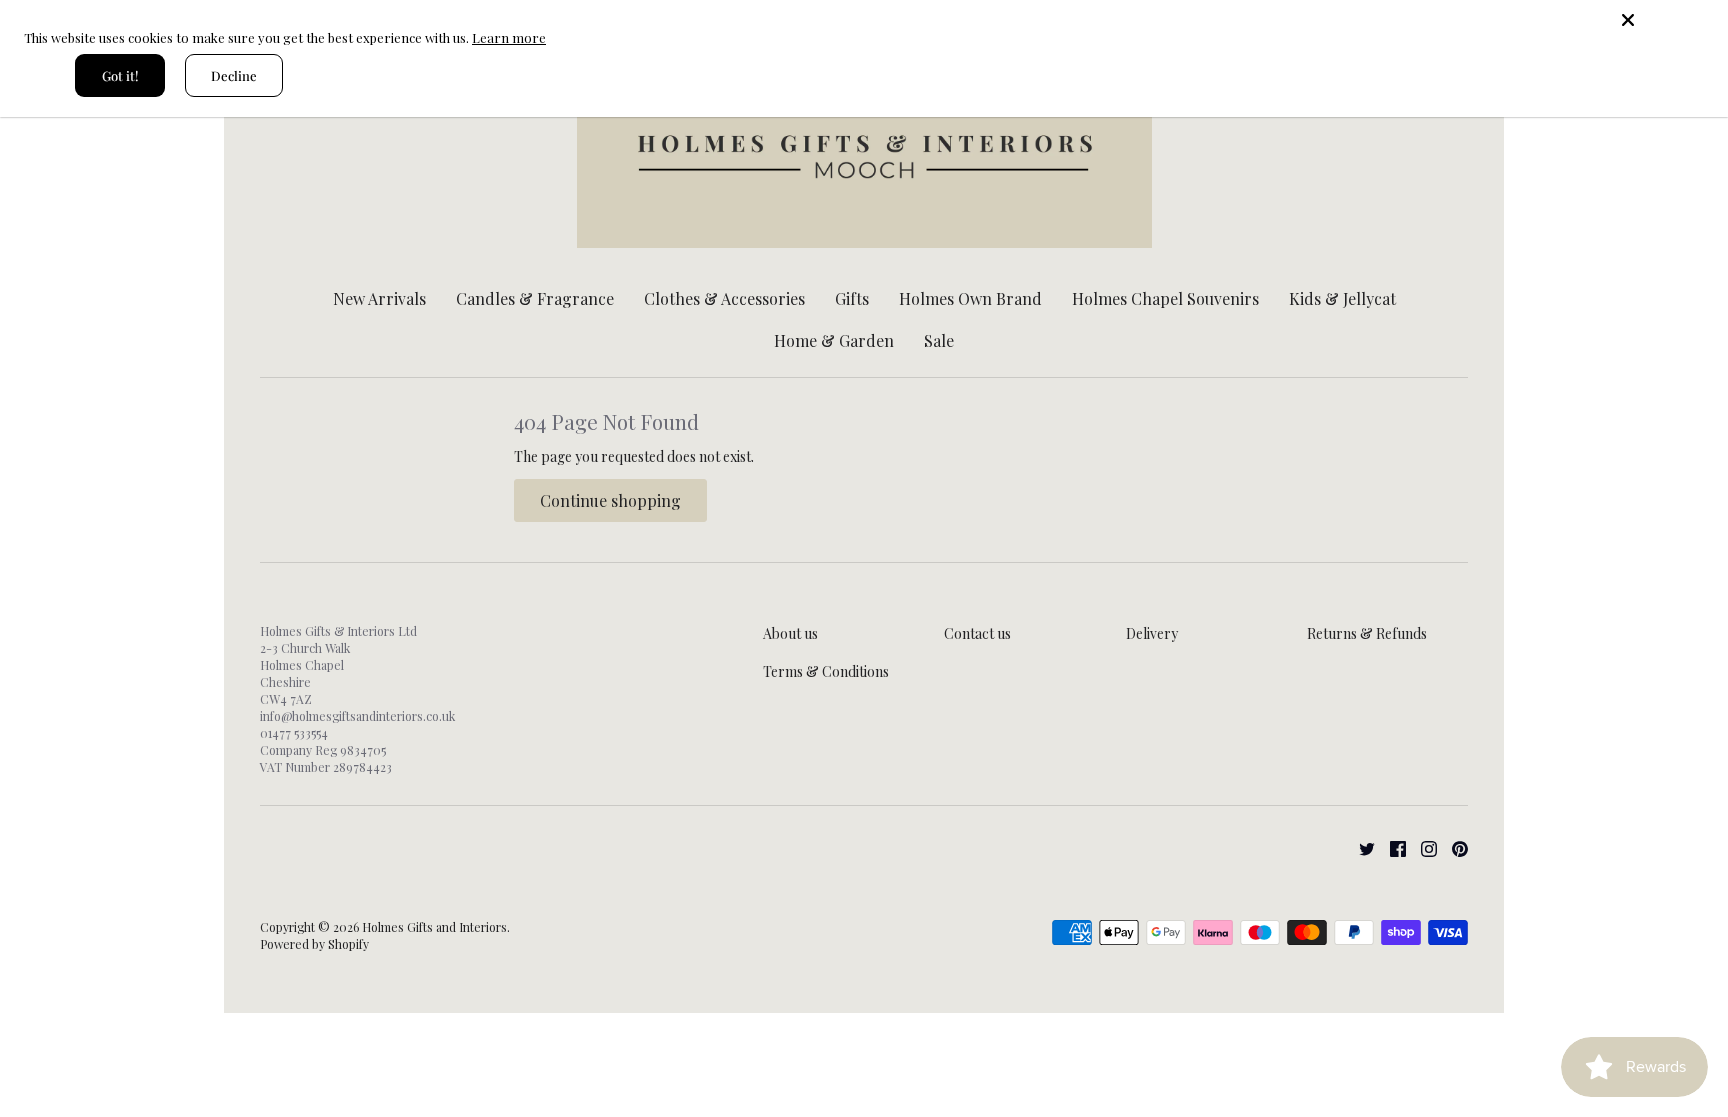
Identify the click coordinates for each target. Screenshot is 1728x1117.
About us (790, 633)
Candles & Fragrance (535, 298)
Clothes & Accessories (724, 298)
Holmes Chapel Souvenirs (1165, 298)
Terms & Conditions (826, 671)
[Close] (1668, 20)
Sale (939, 340)
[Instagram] (1421, 846)
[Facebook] (1390, 846)
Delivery (1152, 633)
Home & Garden (834, 340)
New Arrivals (379, 298)
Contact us (977, 633)
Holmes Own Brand (970, 298)
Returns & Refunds (1367, 633)
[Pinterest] (1452, 846)
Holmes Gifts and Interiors (434, 927)
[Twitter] (1359, 846)
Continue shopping (610, 500)
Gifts (852, 298)
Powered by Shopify (314, 944)
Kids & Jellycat (1342, 298)
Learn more (509, 37)
